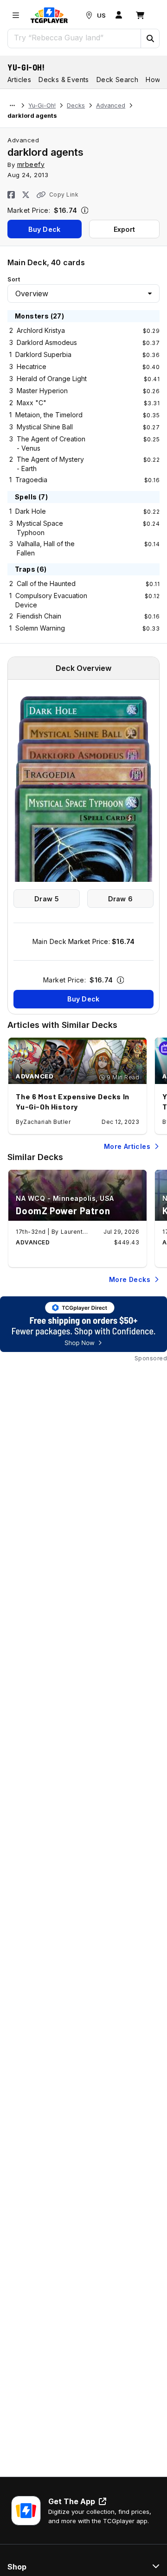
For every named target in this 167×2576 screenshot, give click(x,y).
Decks (76, 105)
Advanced (111, 105)
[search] (74, 38)
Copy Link (64, 194)
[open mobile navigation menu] (16, 15)
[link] (49, 15)
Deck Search (117, 80)
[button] (150, 38)
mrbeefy (31, 164)
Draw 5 (47, 899)
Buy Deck (44, 229)
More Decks (130, 1279)
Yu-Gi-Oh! (26, 67)
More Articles (127, 1146)
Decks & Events (64, 80)
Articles (19, 80)
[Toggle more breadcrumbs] (12, 106)
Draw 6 (121, 899)
